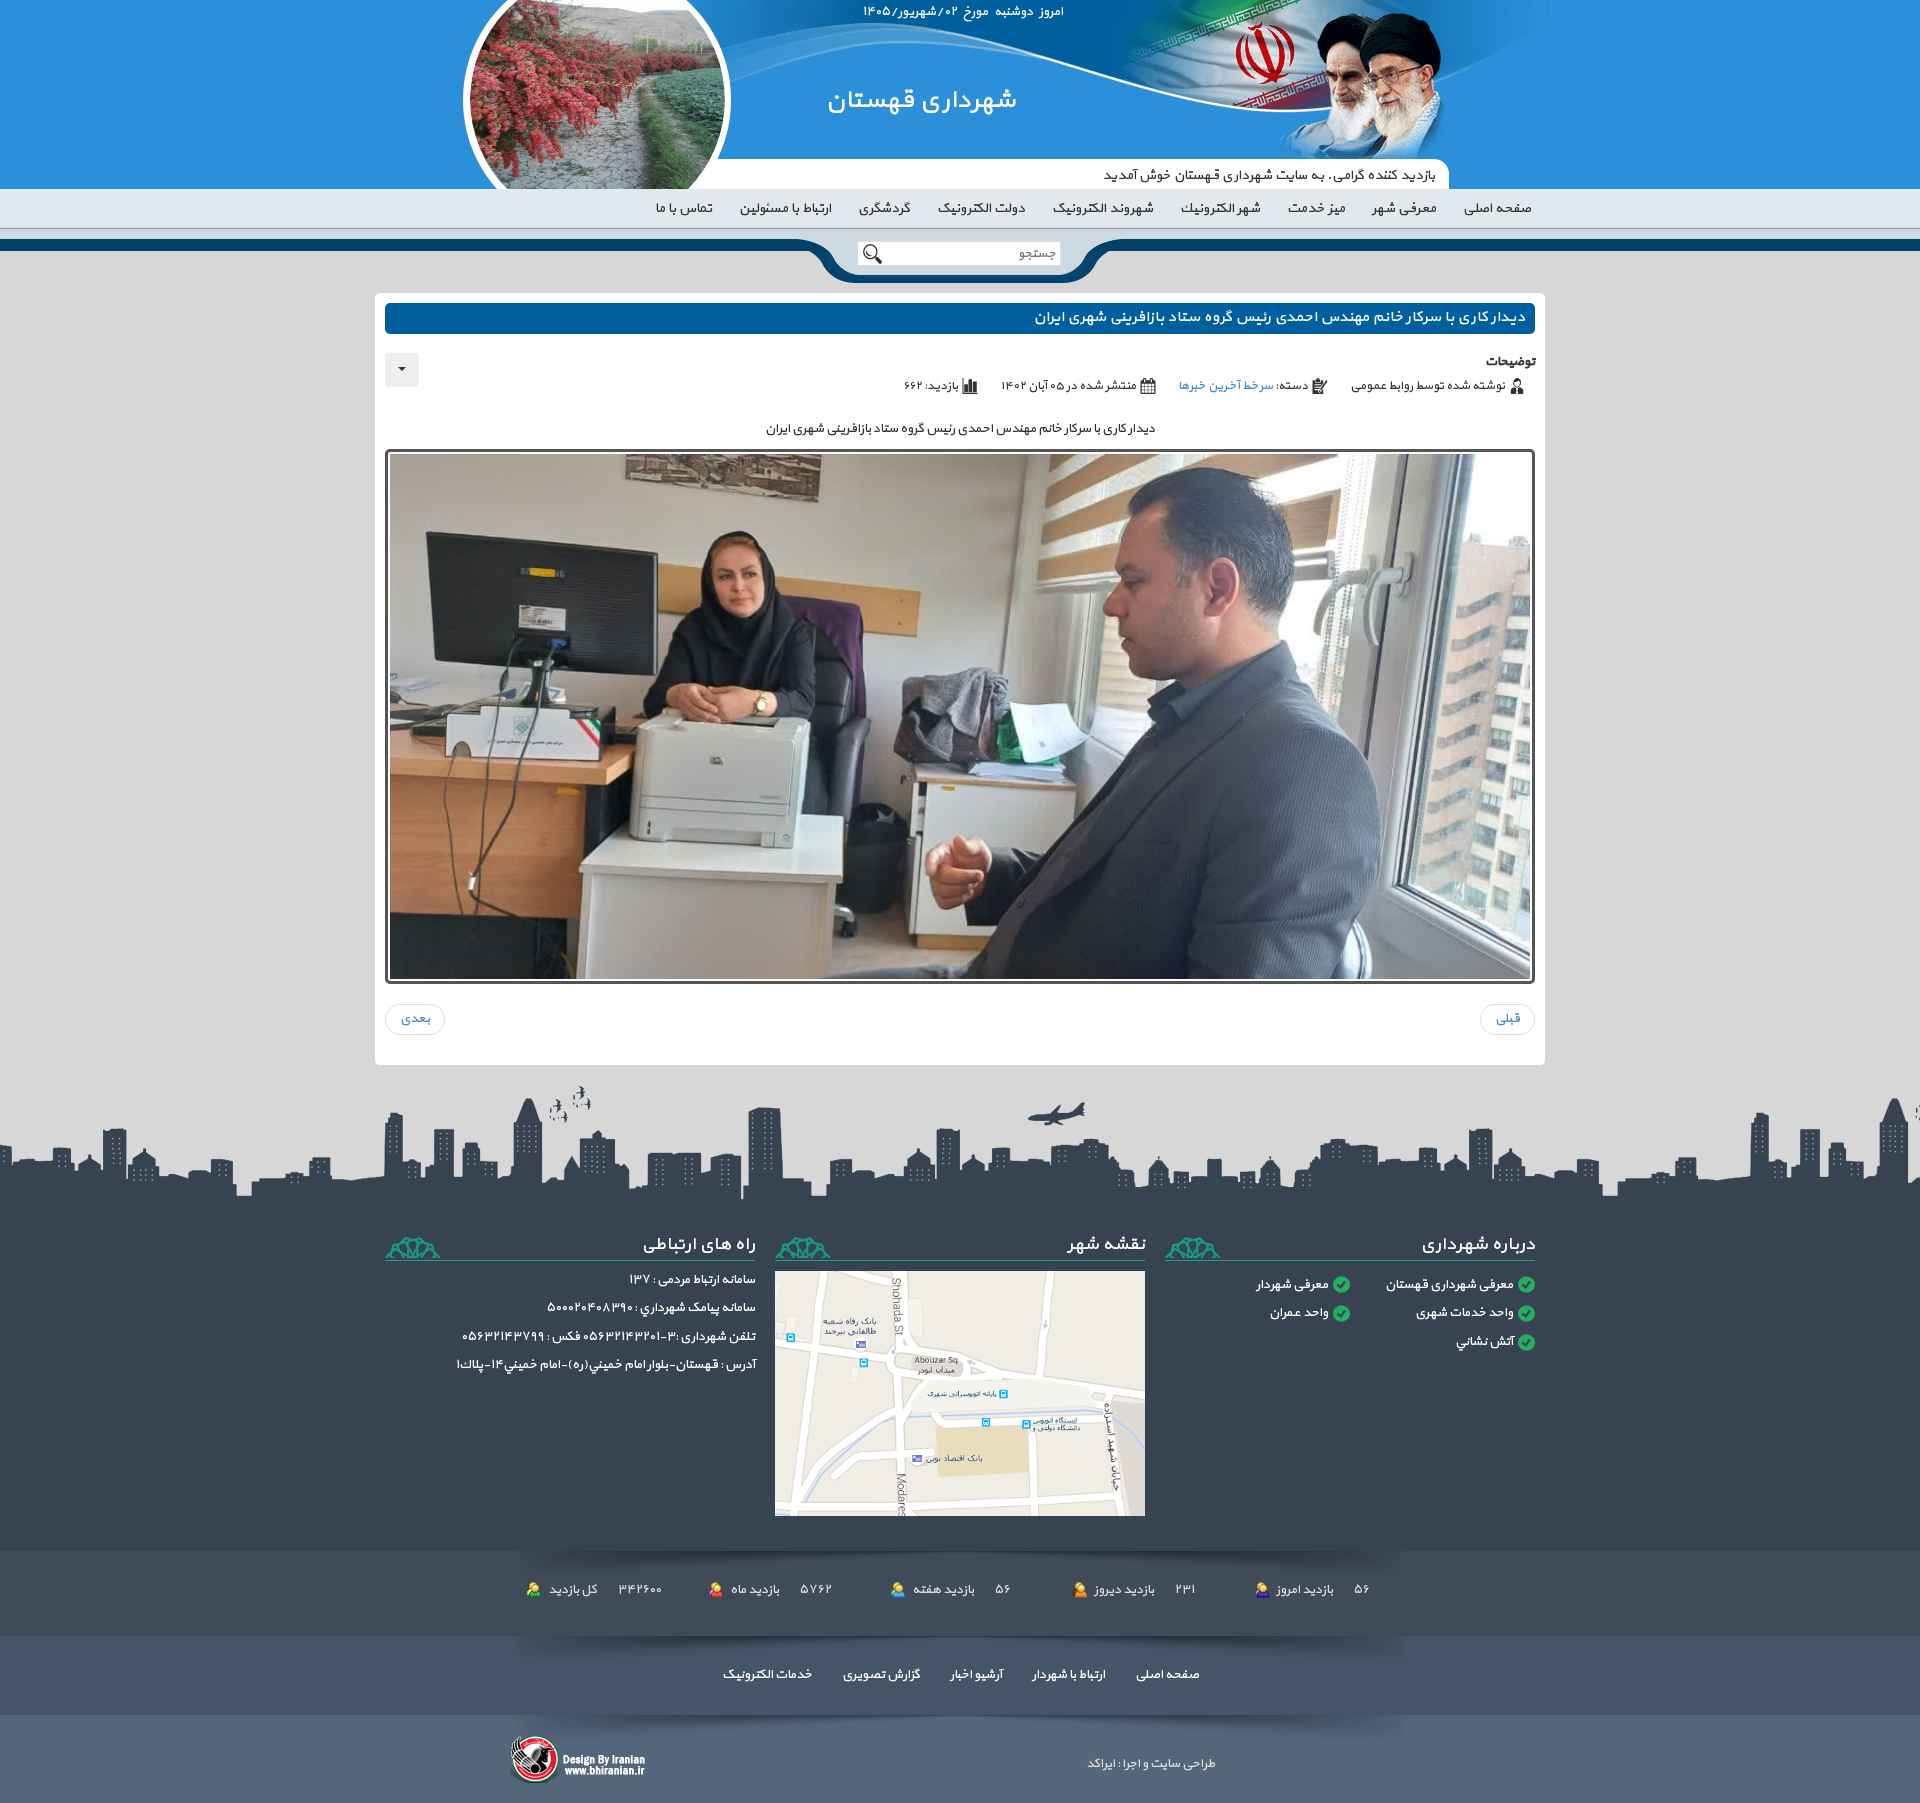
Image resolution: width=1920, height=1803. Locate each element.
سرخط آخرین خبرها (1225, 386)
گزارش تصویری (881, 1675)
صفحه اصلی (1167, 1675)
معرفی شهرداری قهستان (1449, 1285)
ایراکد (1100, 1764)
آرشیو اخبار (976, 1675)
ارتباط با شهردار (1068, 1675)
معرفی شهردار (1292, 1285)
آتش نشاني (1484, 1342)
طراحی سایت (1181, 1764)
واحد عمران (1298, 1313)
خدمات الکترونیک (767, 1675)
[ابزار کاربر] (402, 370)
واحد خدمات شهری (1464, 1313)
